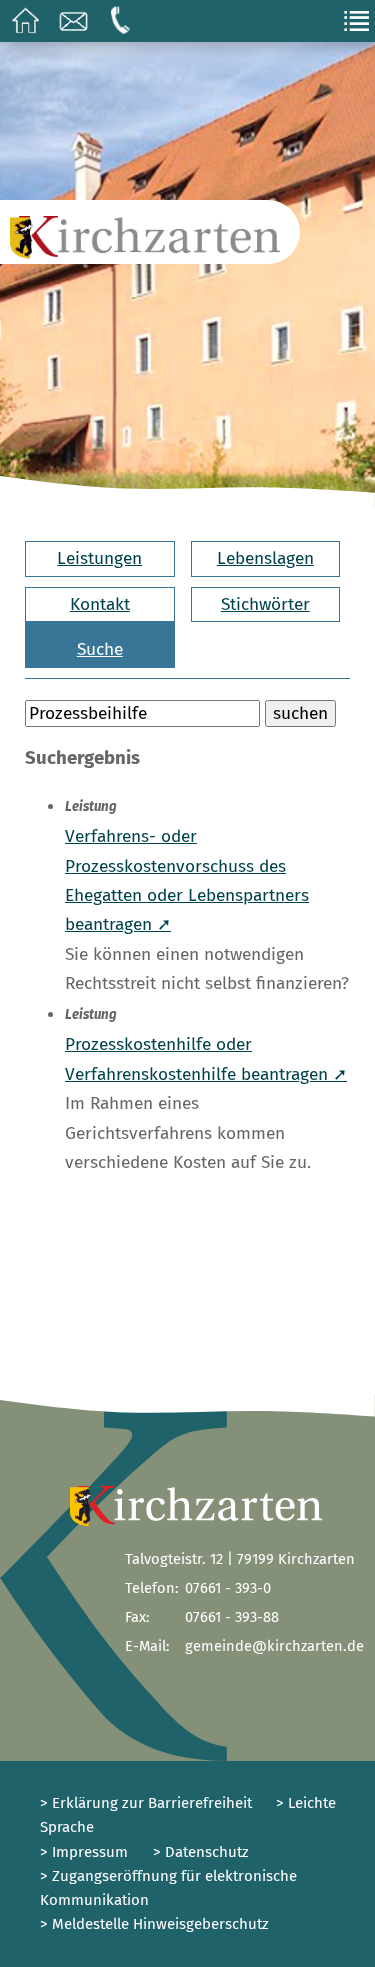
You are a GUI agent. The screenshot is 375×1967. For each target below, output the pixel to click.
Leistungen (99, 558)
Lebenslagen (265, 558)
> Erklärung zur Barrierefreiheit (146, 1803)
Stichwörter (265, 604)
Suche (100, 649)
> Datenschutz (201, 1852)
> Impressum (84, 1852)
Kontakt (100, 604)
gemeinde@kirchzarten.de (274, 1646)
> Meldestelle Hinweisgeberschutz (154, 1924)
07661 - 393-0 (228, 1588)
